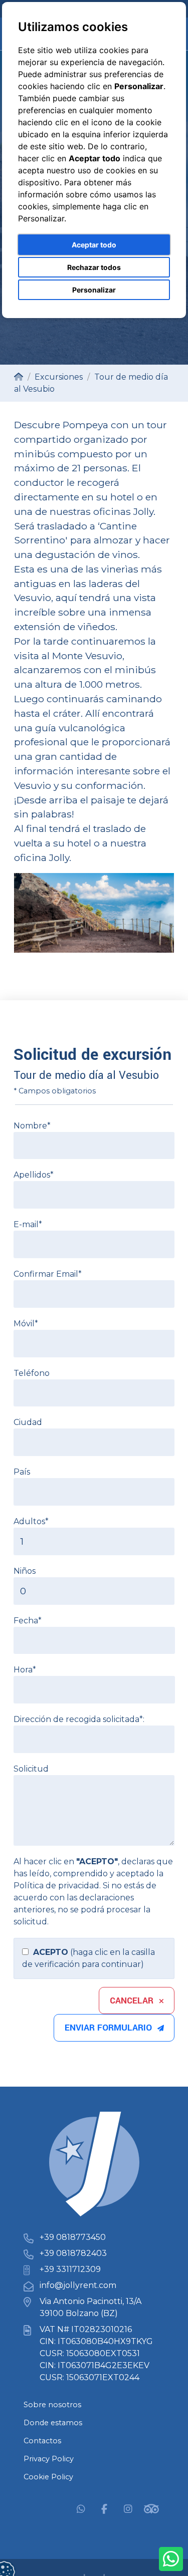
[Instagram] (128, 2508)
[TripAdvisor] (151, 2508)
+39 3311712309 (70, 2269)
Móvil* (26, 1324)
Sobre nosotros (52, 2405)
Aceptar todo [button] (94, 245)
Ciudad (28, 1422)
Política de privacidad (56, 1886)
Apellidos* (34, 1175)
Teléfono (32, 1373)
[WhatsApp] (81, 2508)
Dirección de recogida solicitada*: (79, 1719)
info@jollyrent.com (78, 2285)
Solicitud (31, 1769)
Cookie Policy (48, 2477)
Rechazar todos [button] (94, 267)
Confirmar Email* (48, 1274)
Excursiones (59, 377)
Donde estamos (53, 2423)
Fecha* (28, 1621)
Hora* (25, 1670)
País (22, 1472)
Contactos (42, 2441)
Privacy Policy (49, 2459)
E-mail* (28, 1224)
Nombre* (32, 1126)
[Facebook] (104, 2508)
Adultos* (31, 1521)
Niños (25, 1571)
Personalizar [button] (94, 290)
